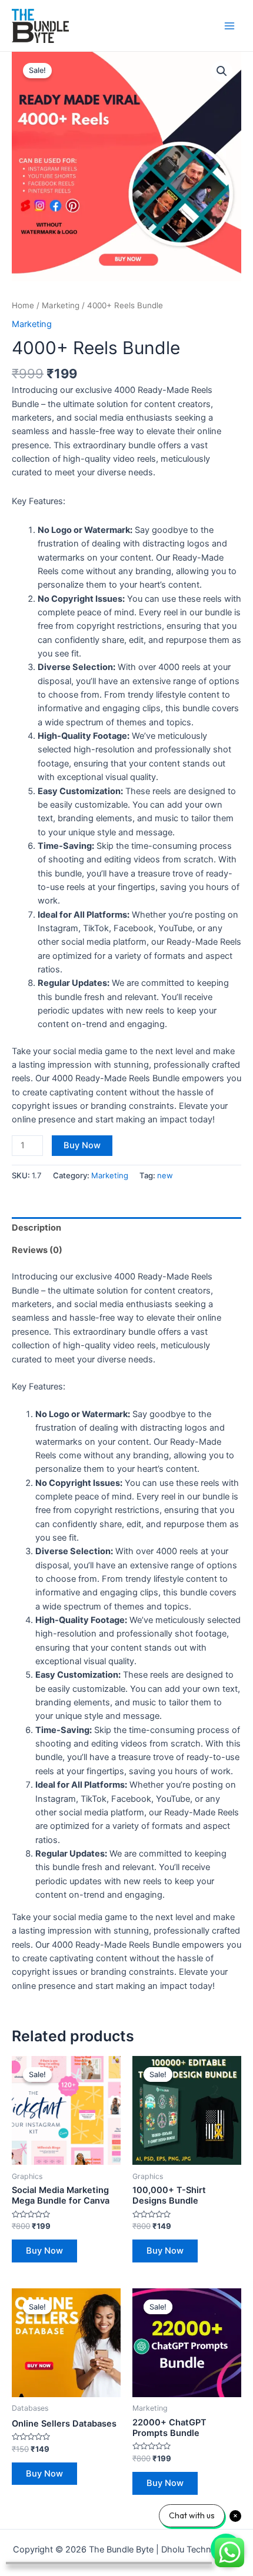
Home (23, 305)
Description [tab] (36, 1228)
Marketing (61, 305)
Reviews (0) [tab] (37, 1250)
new (165, 1175)
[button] (222, 71)
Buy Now (82, 1145)
